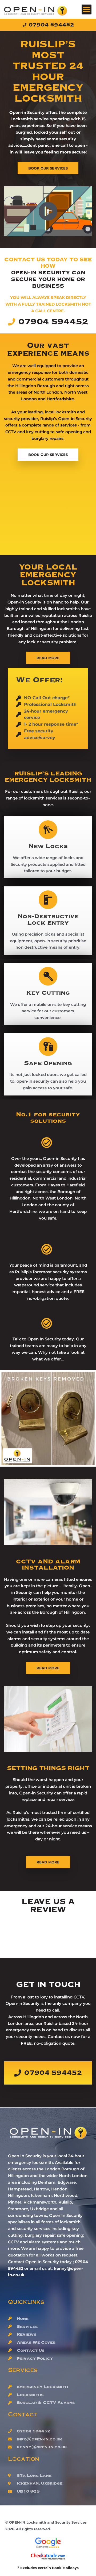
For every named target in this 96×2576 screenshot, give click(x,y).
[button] (87, 9)
